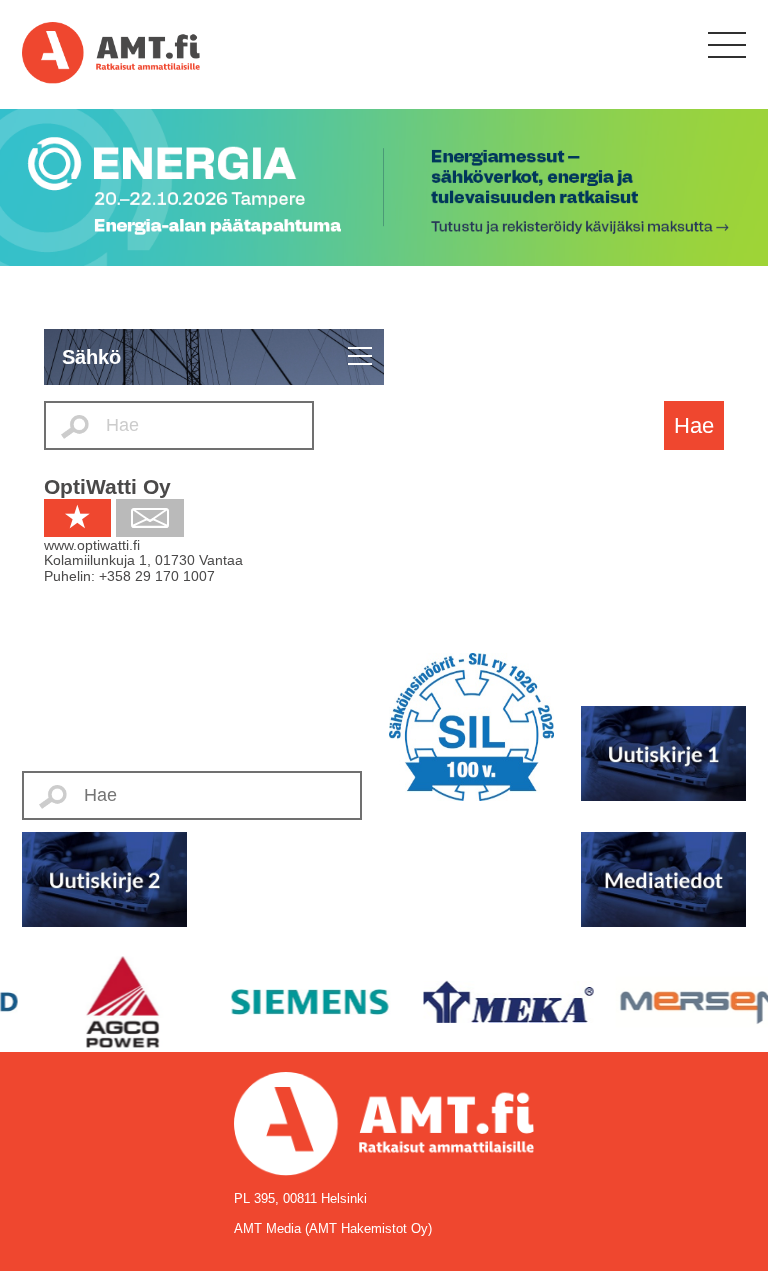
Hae (694, 425)
